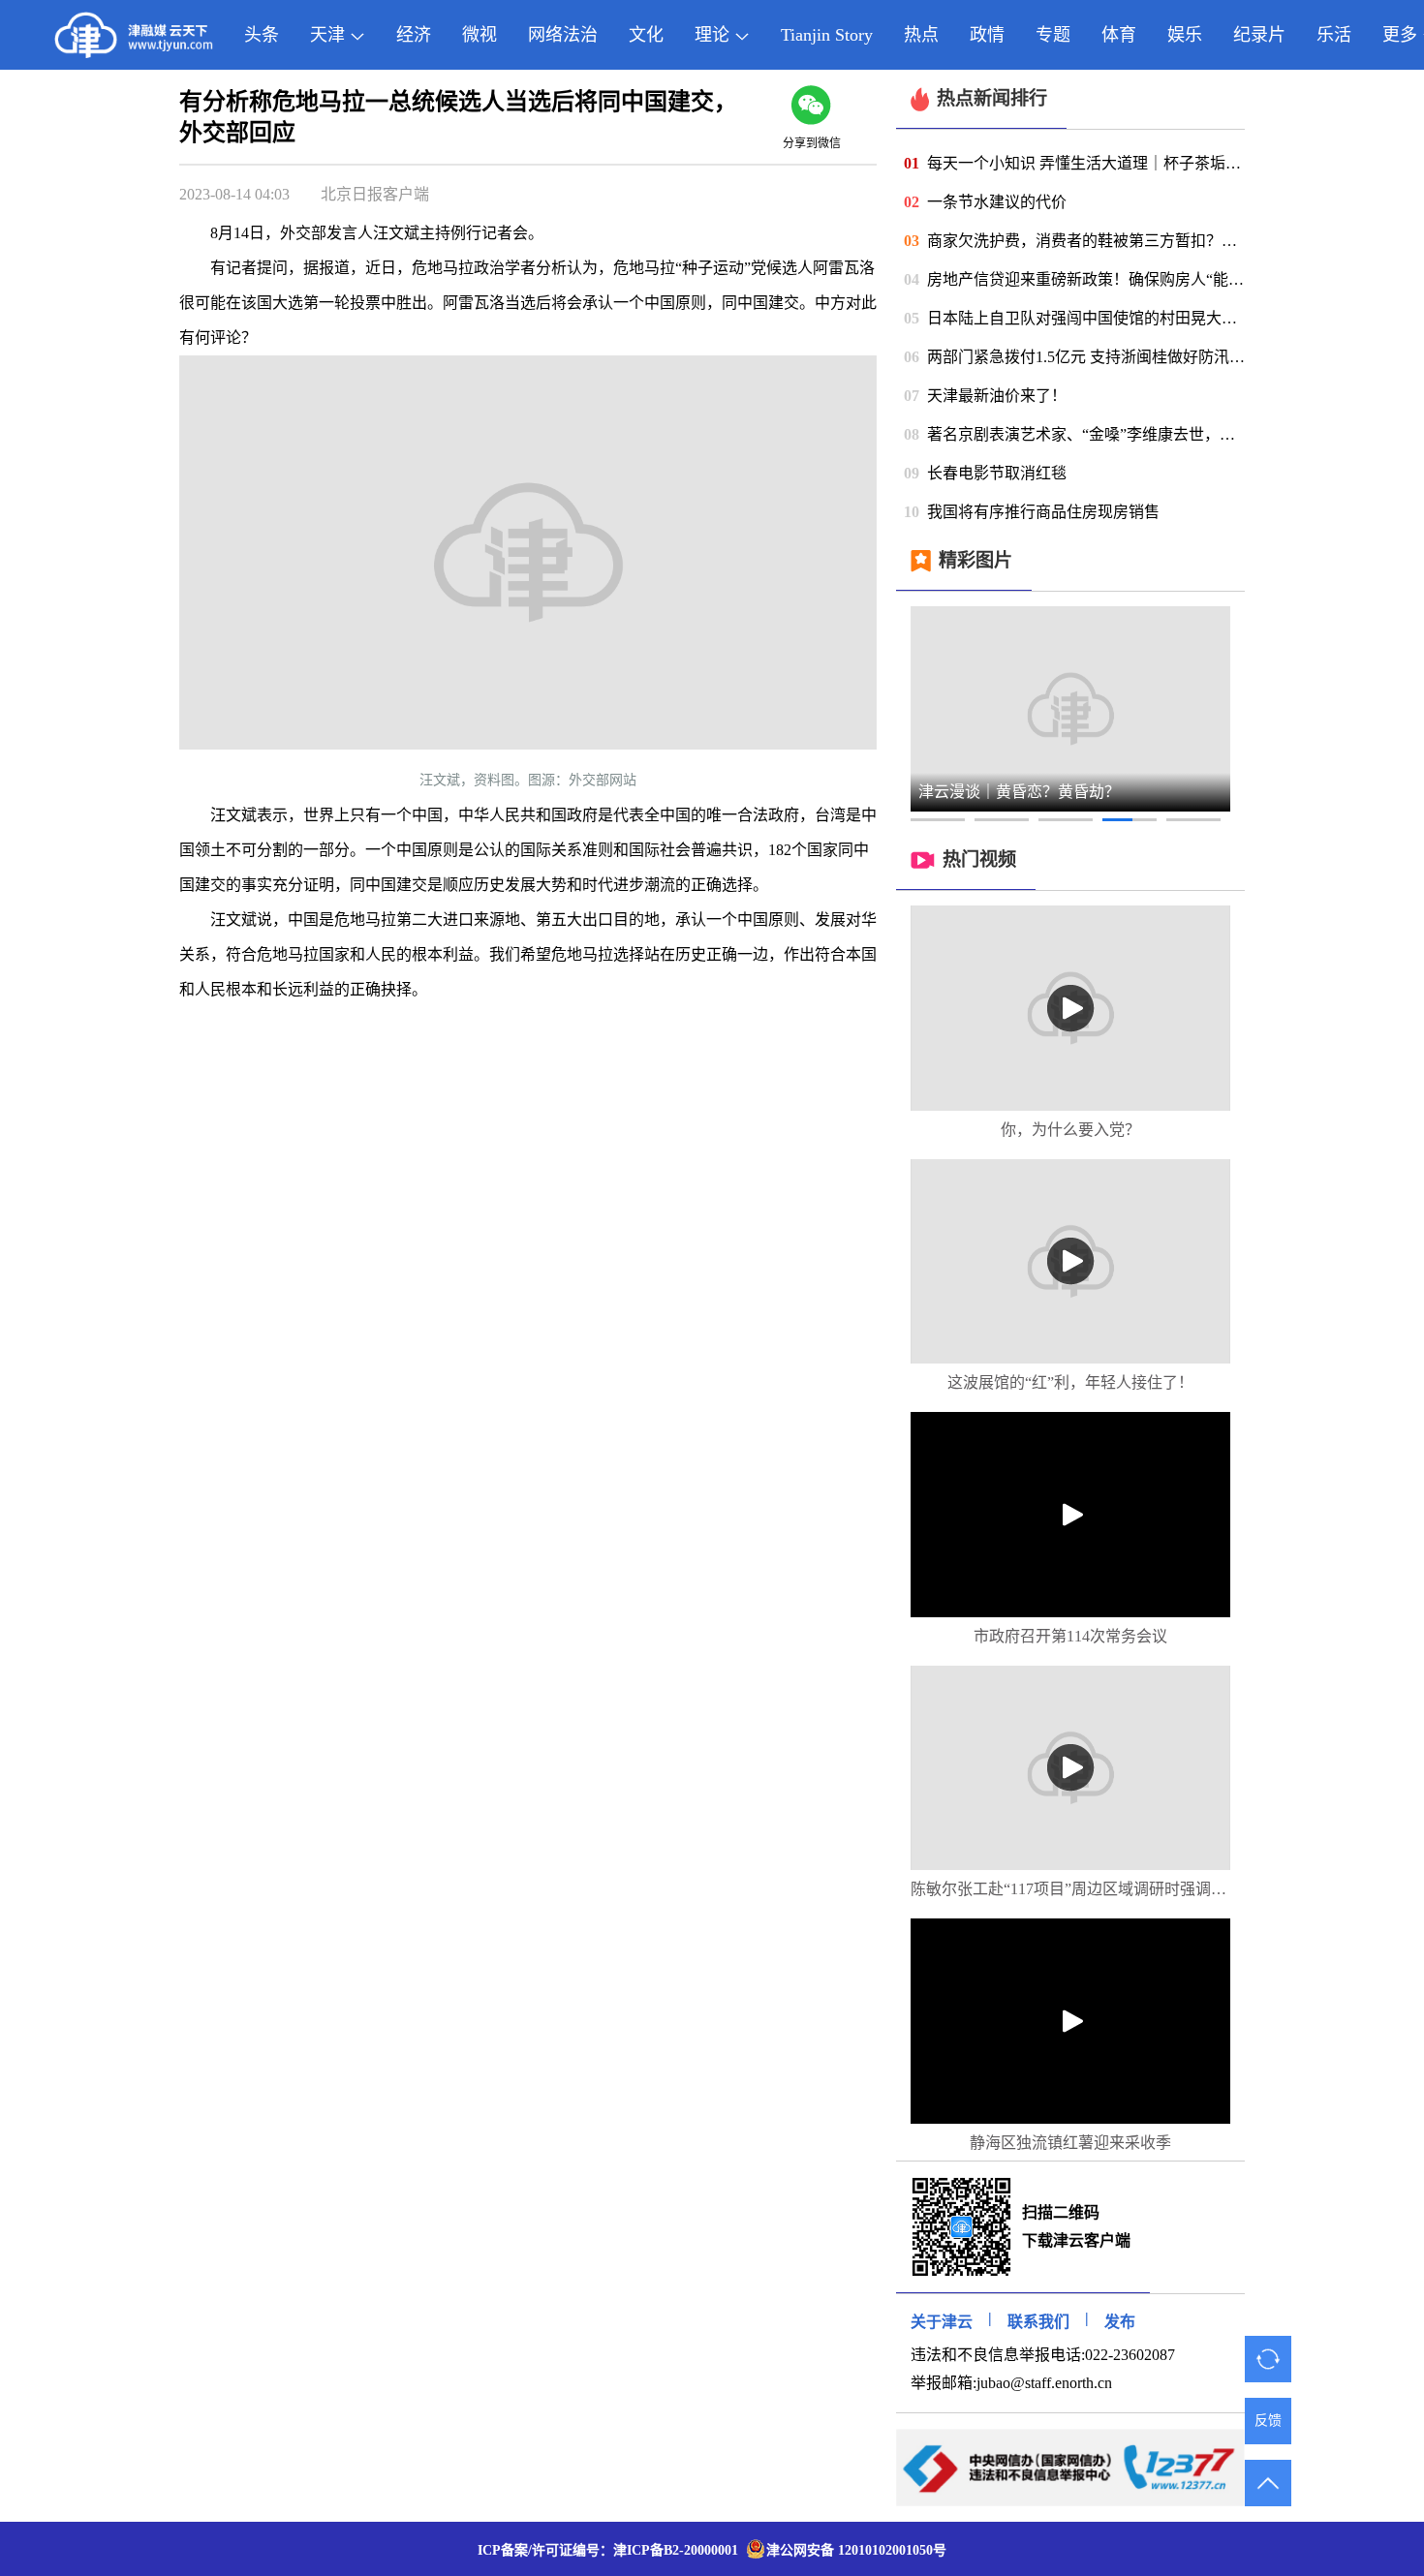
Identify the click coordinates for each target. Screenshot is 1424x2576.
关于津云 (942, 2322)
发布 (1120, 2322)
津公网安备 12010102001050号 (856, 2550)
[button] (938, 820)
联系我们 (1038, 2322)
